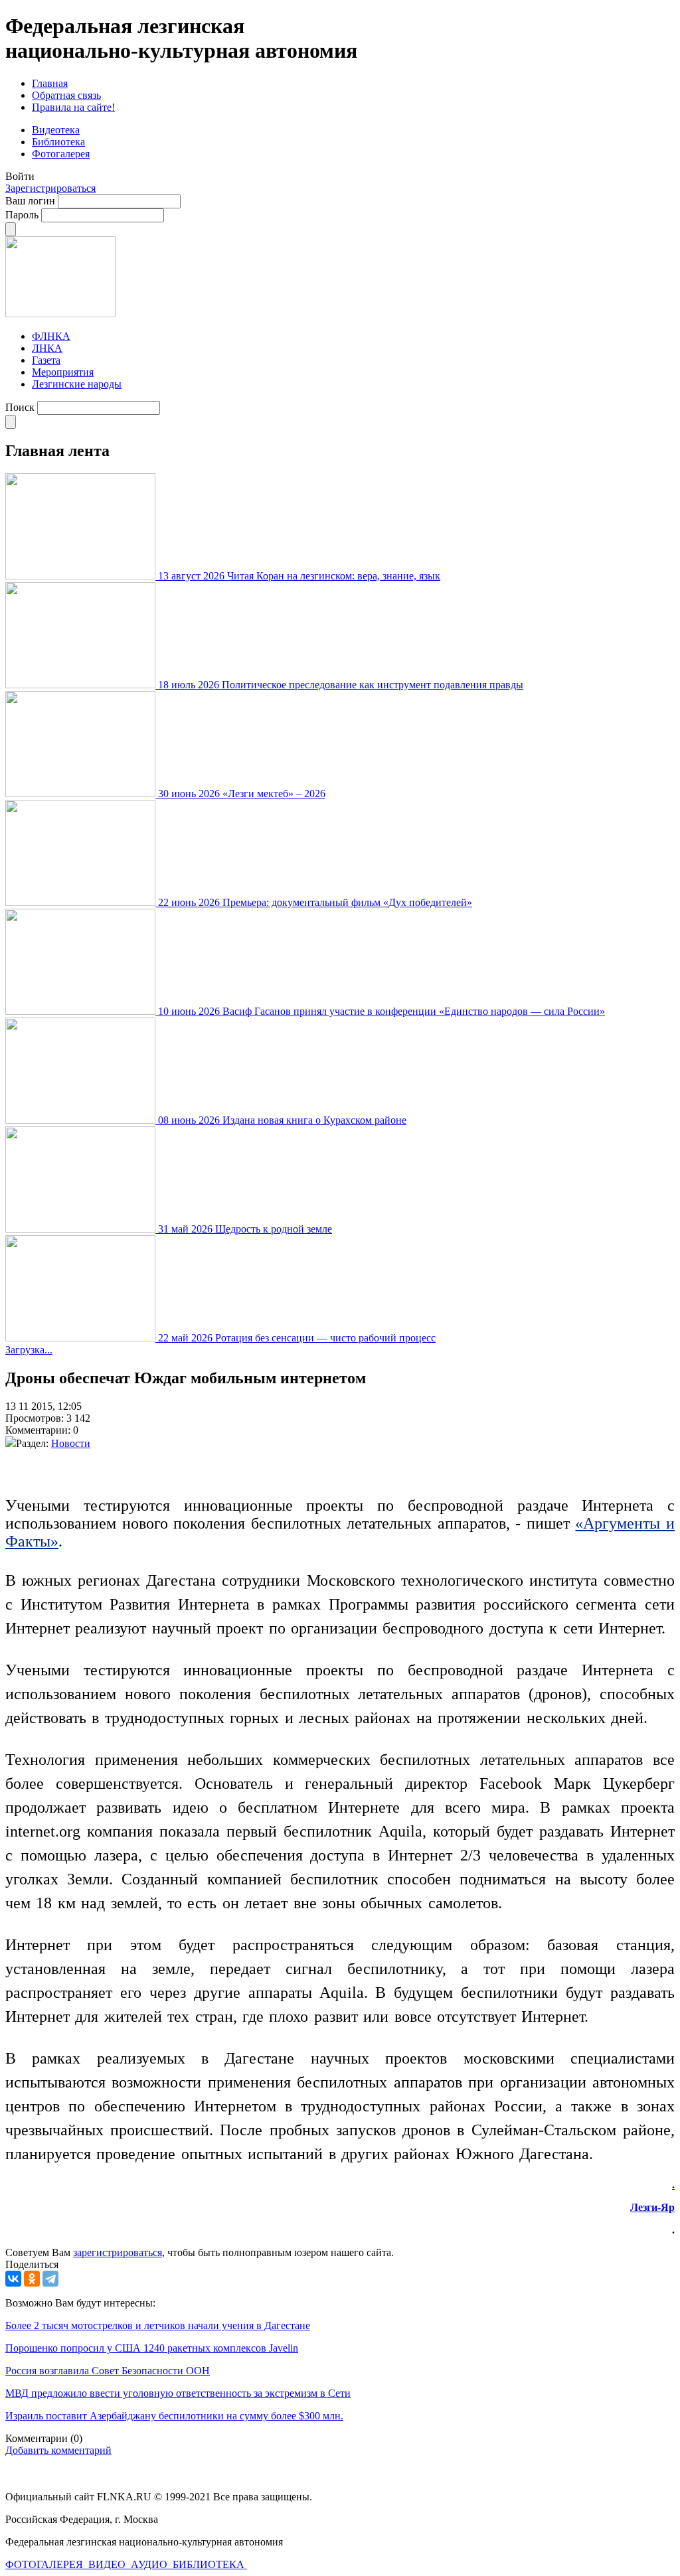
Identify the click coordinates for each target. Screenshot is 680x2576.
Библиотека (58, 142)
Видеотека (56, 130)
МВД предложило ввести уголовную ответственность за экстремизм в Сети (178, 2393)
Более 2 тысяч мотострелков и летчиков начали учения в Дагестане (158, 2325)
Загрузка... (29, 1350)
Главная (50, 83)
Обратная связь (66, 95)
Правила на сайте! (73, 107)
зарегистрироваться (118, 2252)
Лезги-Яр (652, 2207)
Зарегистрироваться (50, 188)
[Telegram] (50, 2279)
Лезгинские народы (77, 384)
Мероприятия (63, 372)
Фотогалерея (61, 154)
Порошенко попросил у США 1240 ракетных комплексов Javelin (152, 2348)
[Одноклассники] (32, 2279)
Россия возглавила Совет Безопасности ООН (108, 2371)
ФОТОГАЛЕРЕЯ (45, 2564)
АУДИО (150, 2564)
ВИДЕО (108, 2564)
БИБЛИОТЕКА (210, 2564)
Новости (71, 1443)
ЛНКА (47, 348)
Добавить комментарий (58, 2450)
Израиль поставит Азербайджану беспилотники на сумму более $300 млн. (174, 2416)
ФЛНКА (51, 336)
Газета (46, 360)
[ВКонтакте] (13, 2279)
